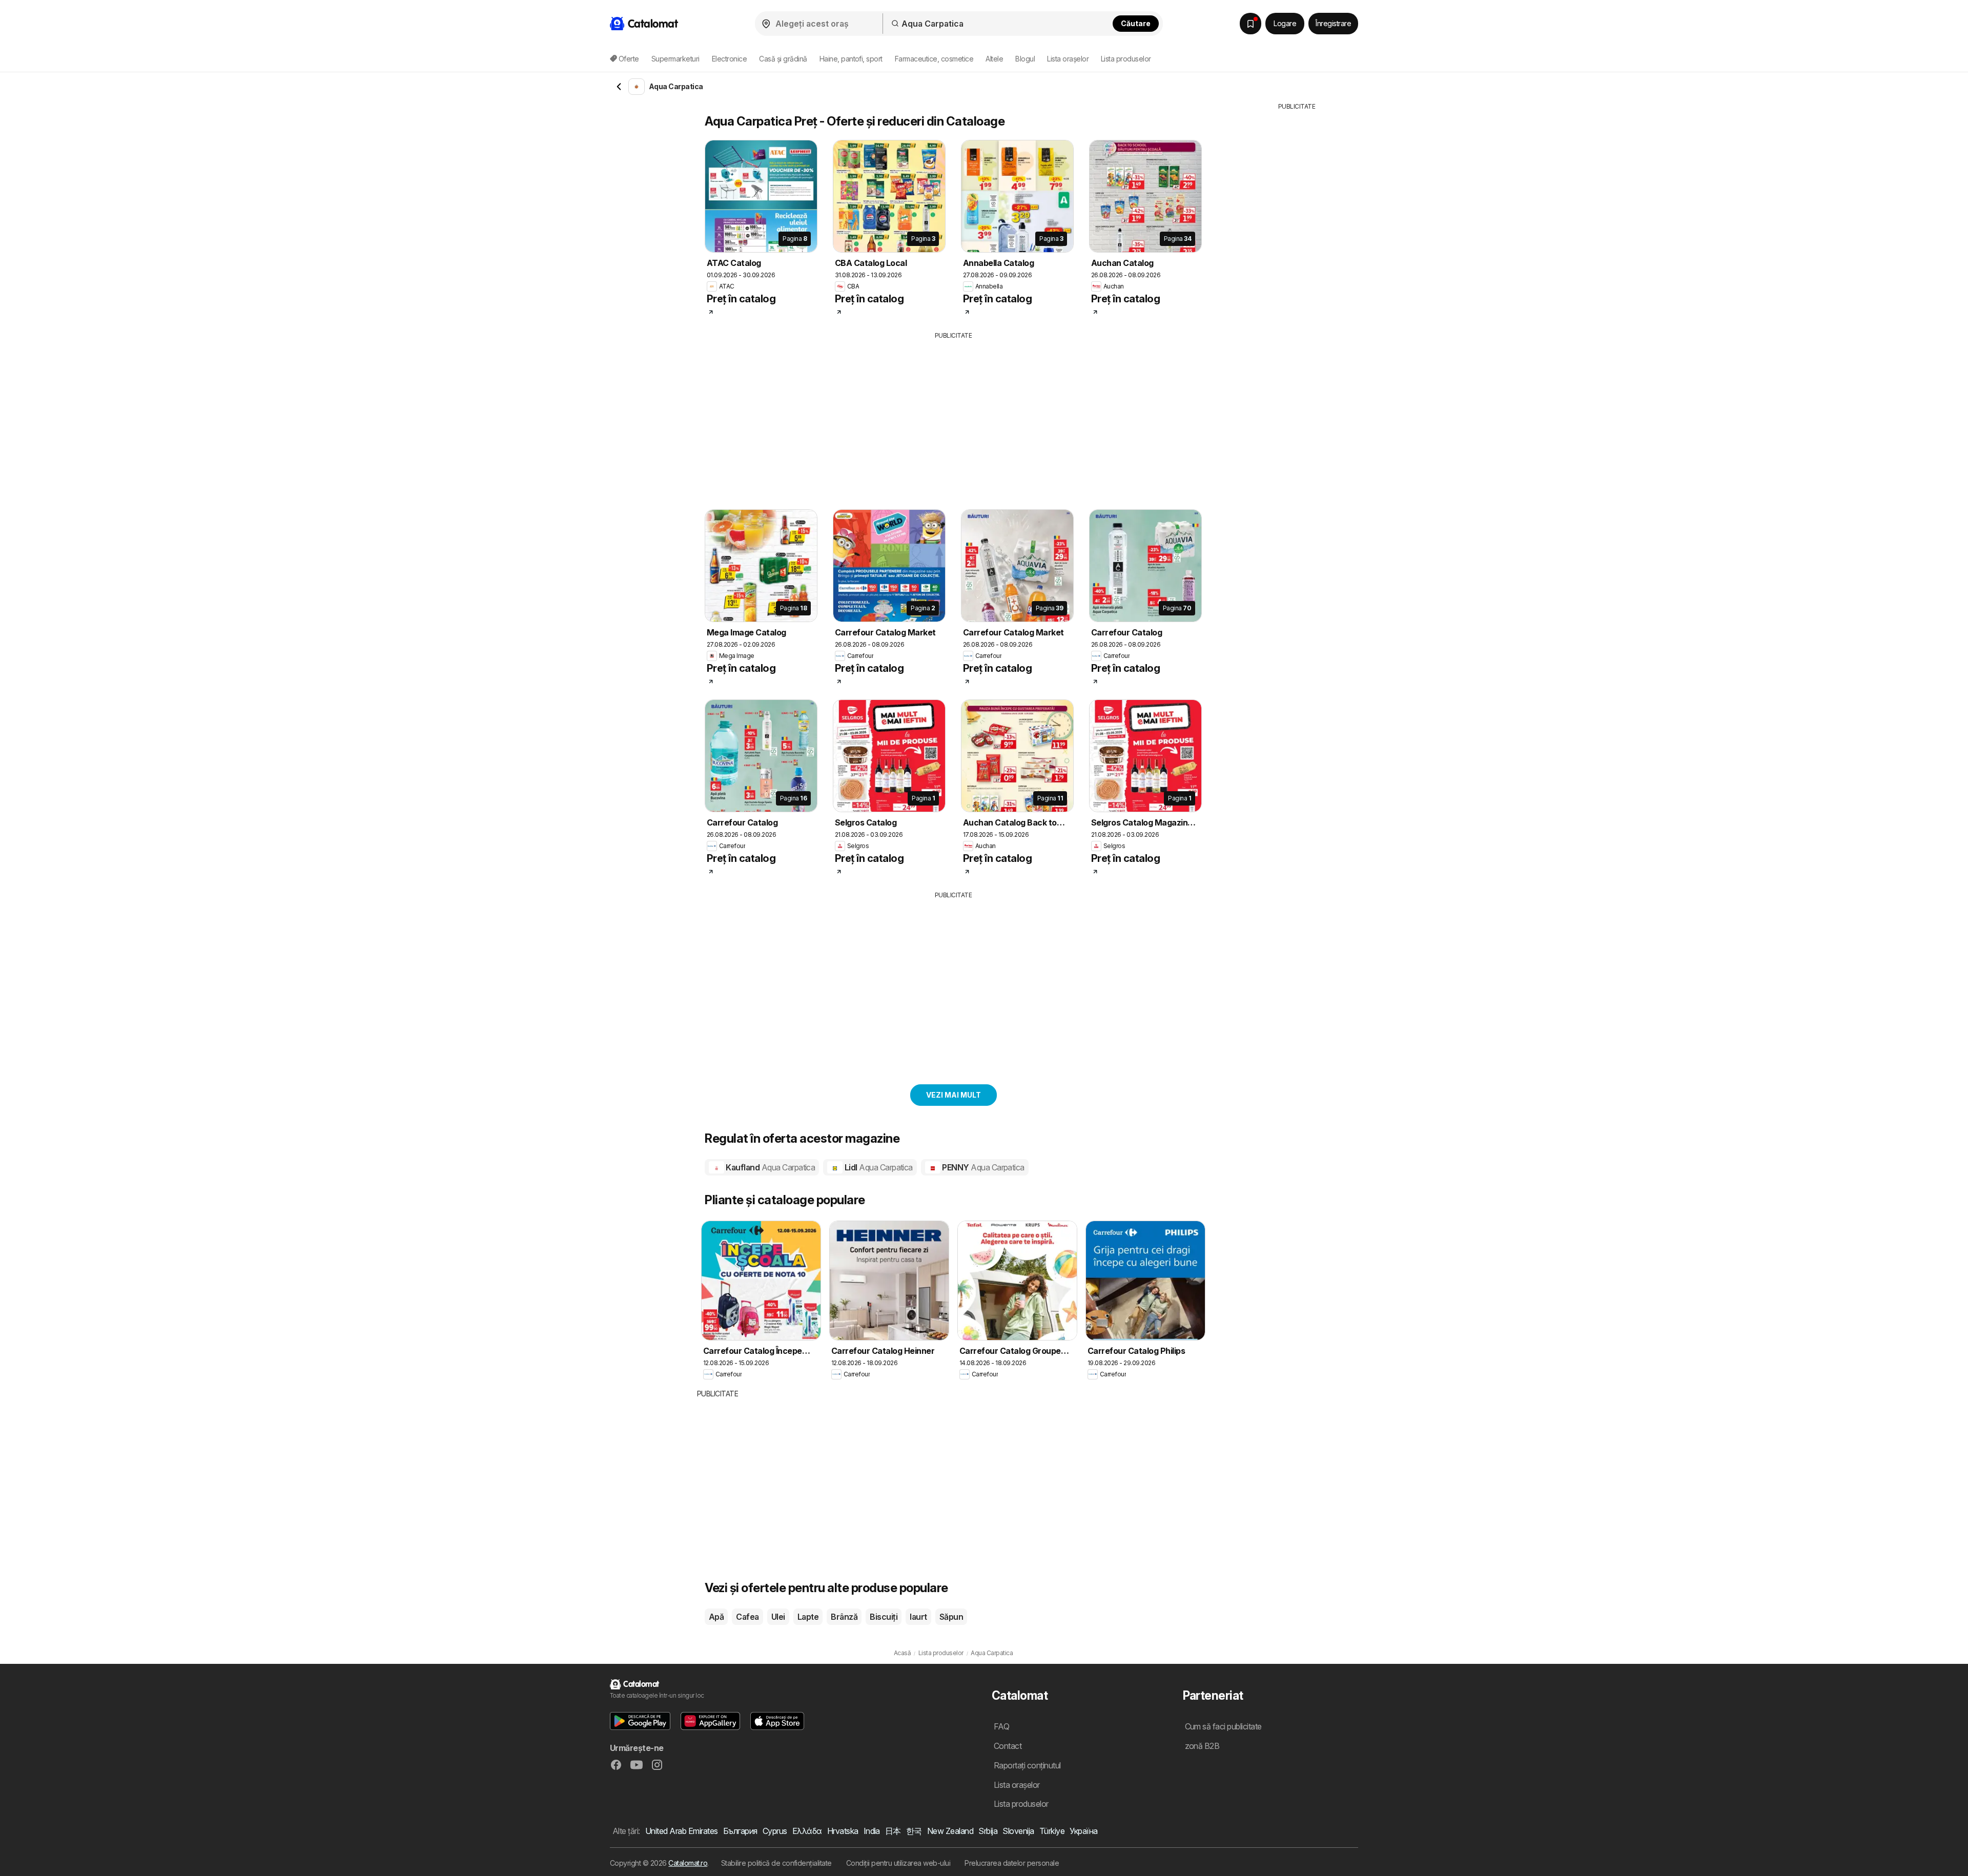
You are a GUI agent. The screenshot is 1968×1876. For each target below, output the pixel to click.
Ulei (778, 1617)
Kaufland (770, 1167)
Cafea (747, 1617)
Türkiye (1052, 1831)
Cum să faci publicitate (1223, 1726)
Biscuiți (884, 1617)
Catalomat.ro (688, 1863)
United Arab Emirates (682, 1831)
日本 (893, 1831)
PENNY (982, 1167)
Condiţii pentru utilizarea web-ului (898, 1863)
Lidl (878, 1167)
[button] (640, 1721)
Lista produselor (1126, 59)
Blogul (1025, 59)
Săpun (951, 1617)
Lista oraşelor (1068, 59)
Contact (1008, 1746)
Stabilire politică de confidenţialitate (776, 1863)
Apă (716, 1617)
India (872, 1831)
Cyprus (775, 1831)
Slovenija (1018, 1831)
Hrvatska (843, 1831)
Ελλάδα (807, 1831)
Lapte (808, 1617)
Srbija (988, 1831)
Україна (1083, 1831)
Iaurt (918, 1617)
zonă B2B (1202, 1746)
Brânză (844, 1617)
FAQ (1001, 1726)
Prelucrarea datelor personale (1012, 1863)
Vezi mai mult (954, 1095)
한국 (914, 1831)
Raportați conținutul (1027, 1765)
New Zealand (950, 1831)
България (740, 1831)
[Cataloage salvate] (1250, 24)
